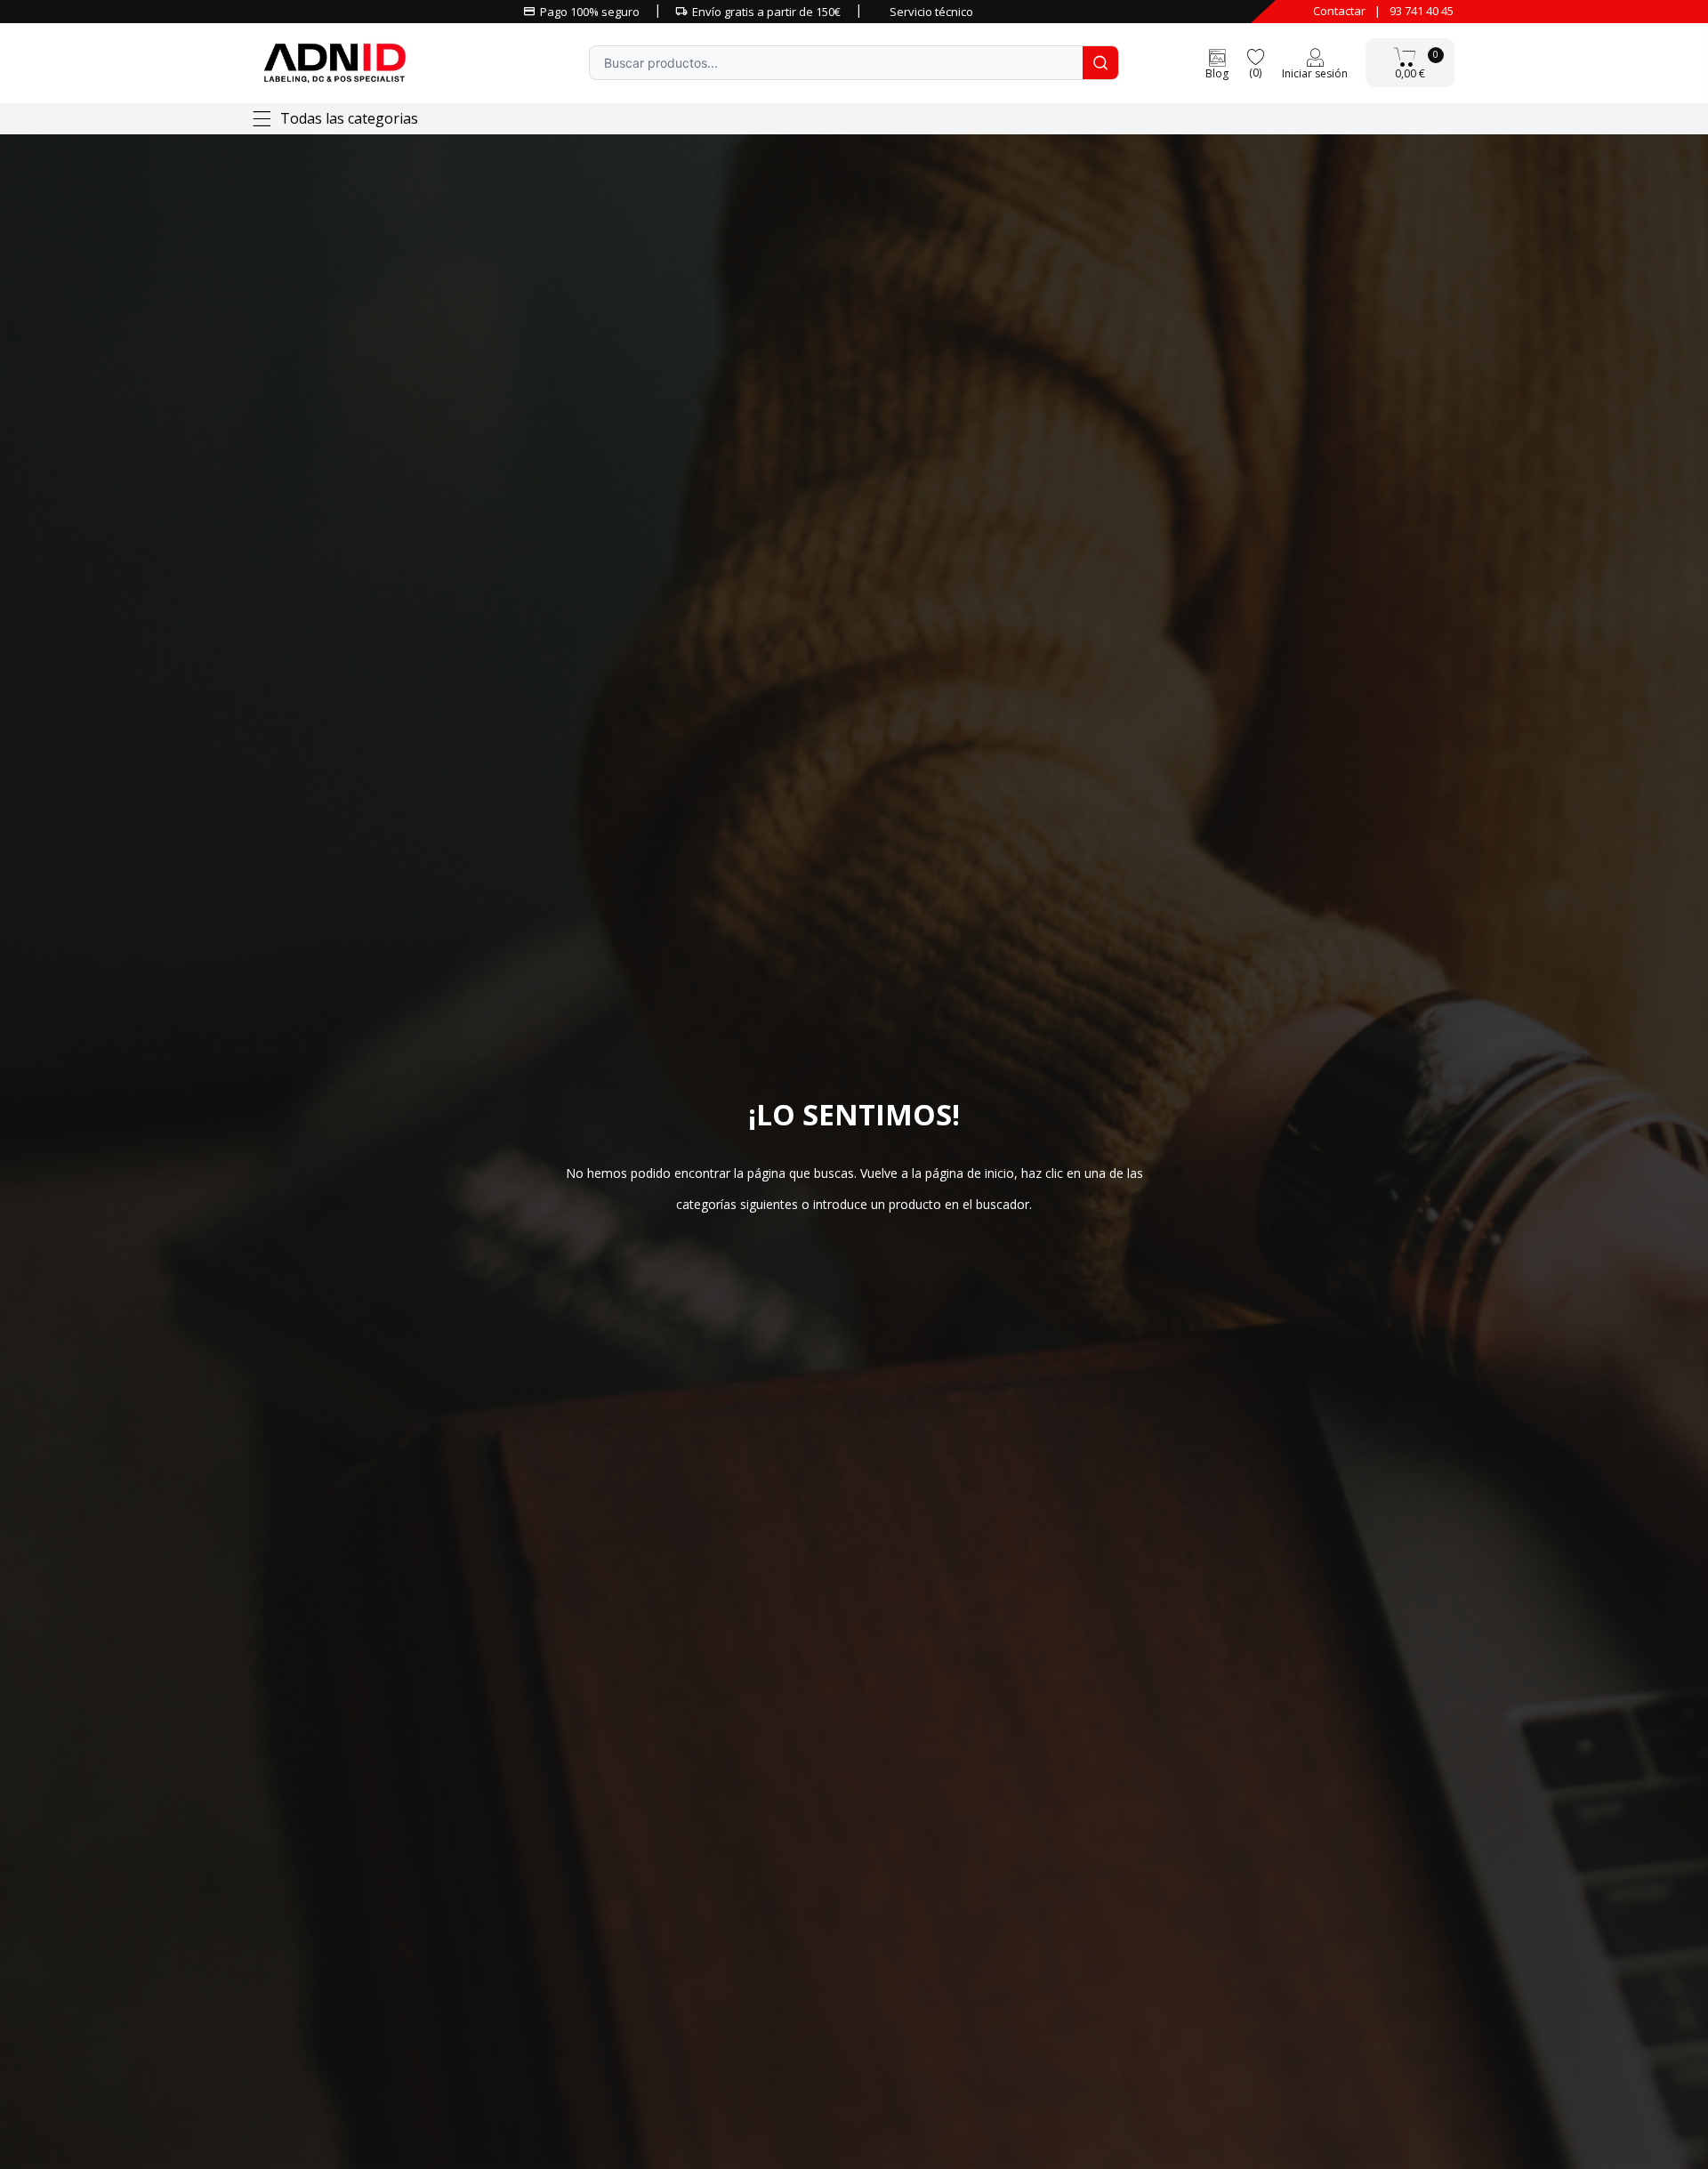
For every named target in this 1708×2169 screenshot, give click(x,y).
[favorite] (1255, 56)
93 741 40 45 (1422, 11)
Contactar (1339, 11)
